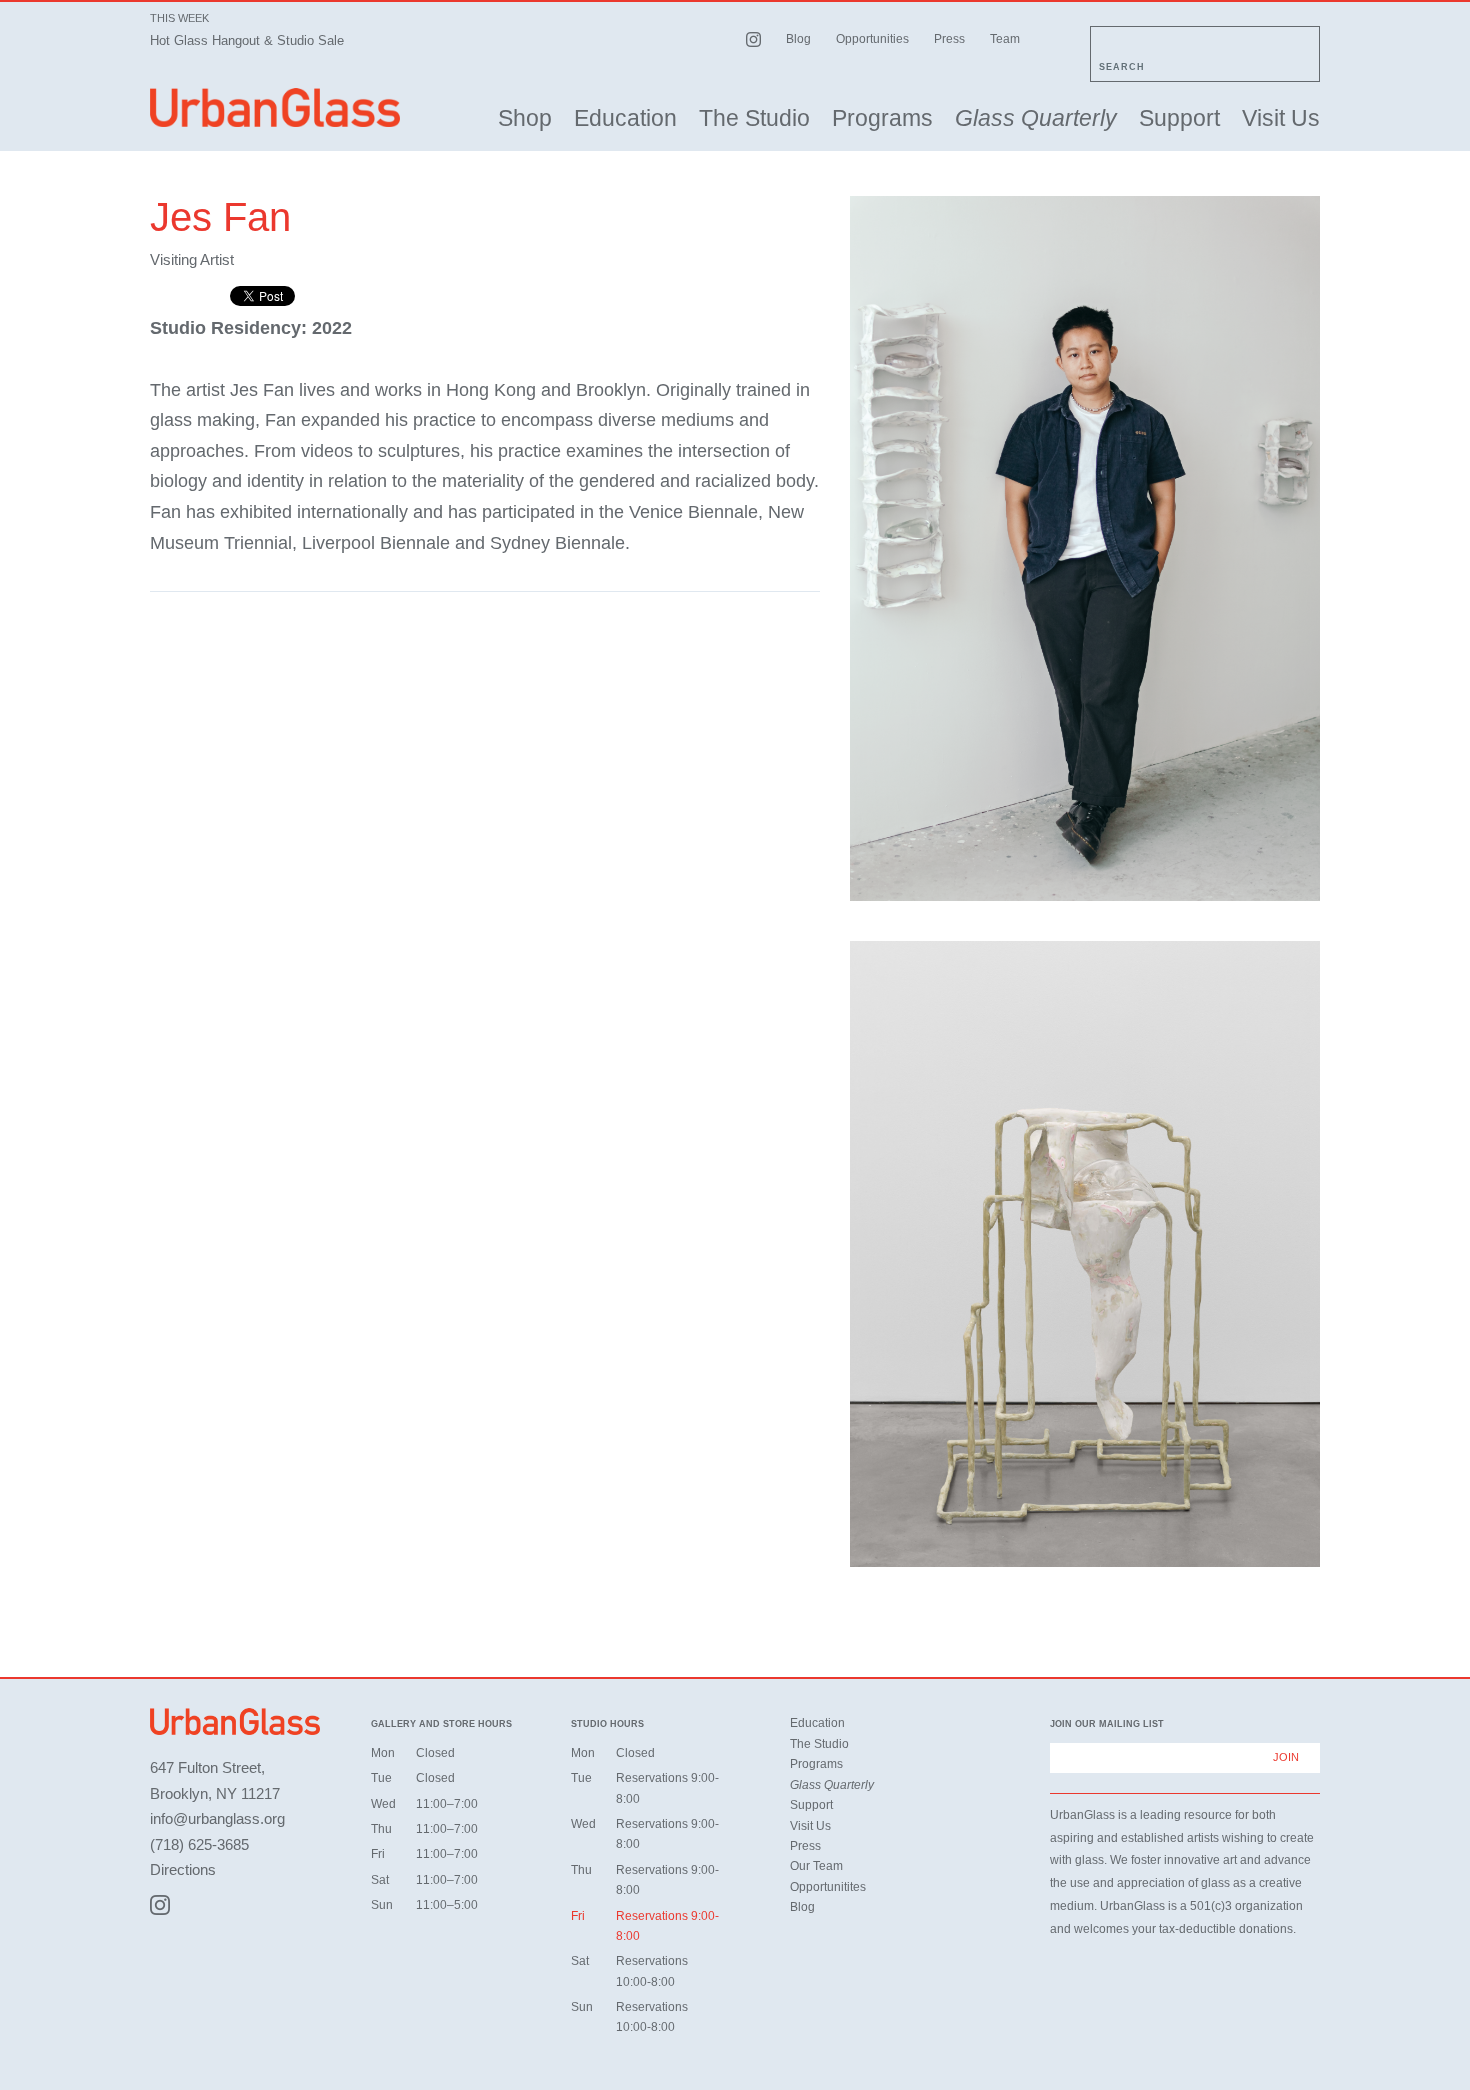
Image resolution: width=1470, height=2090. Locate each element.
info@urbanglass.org (217, 1818)
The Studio (754, 118)
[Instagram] (160, 1905)
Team (1005, 39)
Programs (882, 118)
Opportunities (872, 39)
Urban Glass (275, 107)
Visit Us (1281, 118)
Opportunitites (828, 1887)
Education (625, 118)
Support (1179, 118)
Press (949, 39)
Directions (183, 1869)
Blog (798, 39)
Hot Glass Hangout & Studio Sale (247, 40)
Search (1122, 67)
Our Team (816, 1866)
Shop (525, 118)
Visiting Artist (192, 259)
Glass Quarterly (1036, 118)
